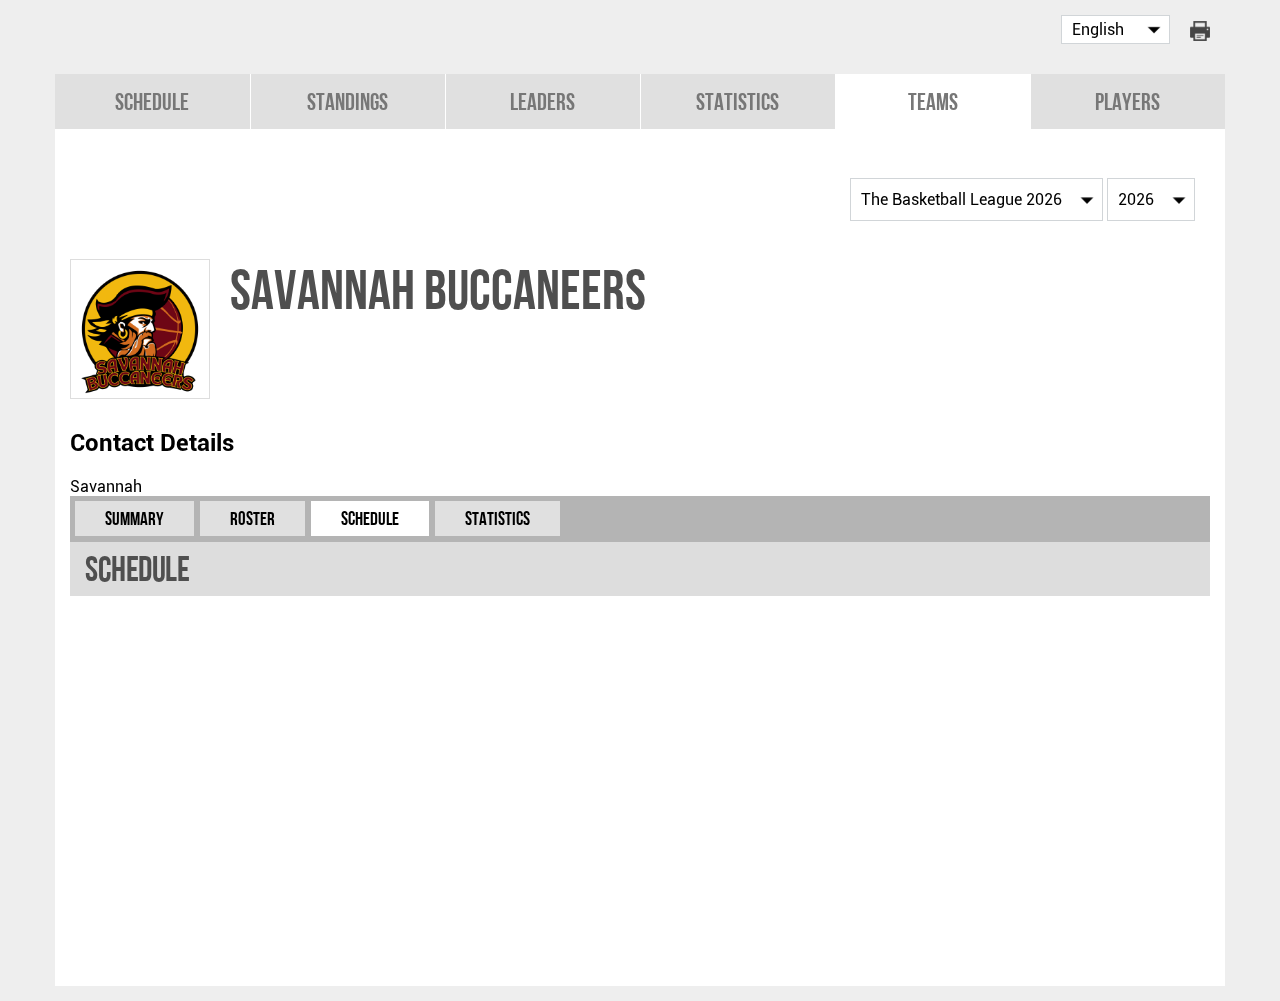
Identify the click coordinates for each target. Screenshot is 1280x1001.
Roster (252, 518)
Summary (134, 518)
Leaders (542, 101)
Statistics (737, 101)
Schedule (152, 101)
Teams (933, 101)
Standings (347, 101)
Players (1127, 101)
